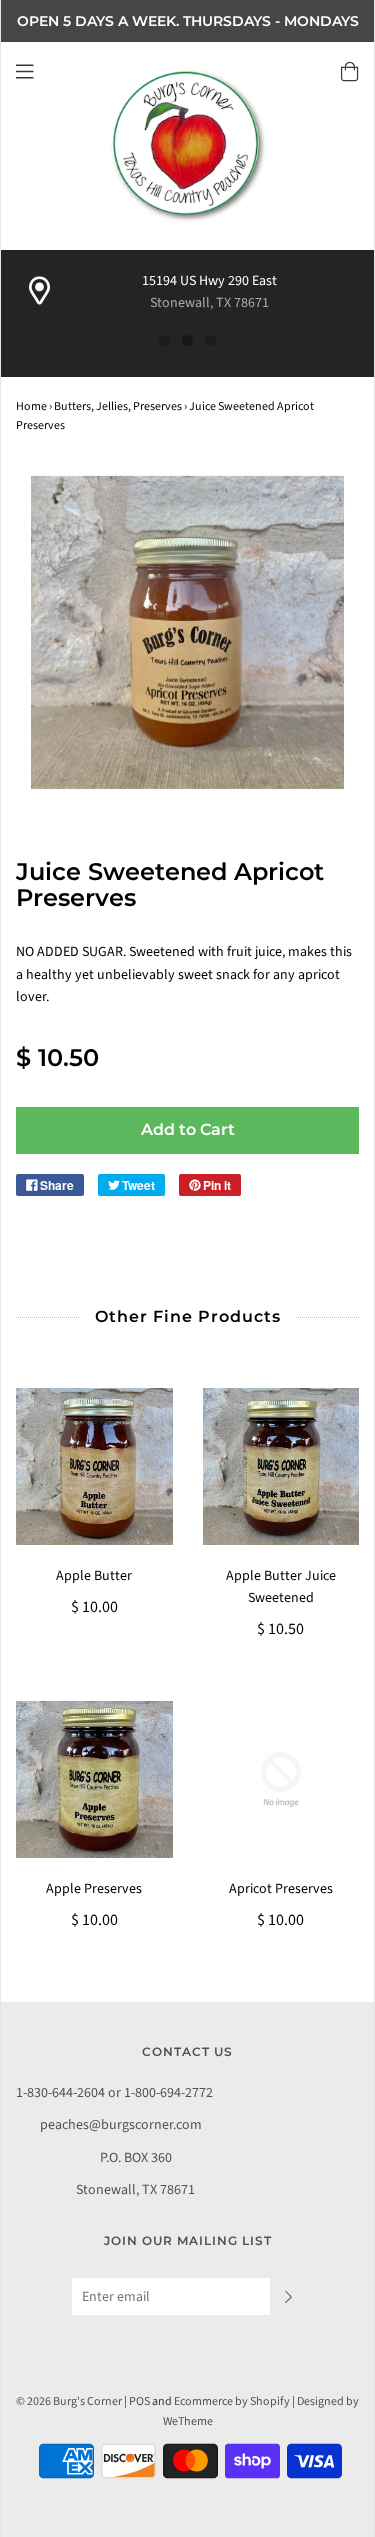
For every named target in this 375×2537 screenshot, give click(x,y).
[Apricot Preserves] (281, 1779)
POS (139, 2401)
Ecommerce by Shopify (232, 2401)
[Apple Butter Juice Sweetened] (281, 1466)
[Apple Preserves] (94, 1779)
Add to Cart (188, 1129)
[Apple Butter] (94, 1466)
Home (31, 406)
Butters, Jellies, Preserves (118, 406)
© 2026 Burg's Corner (69, 2401)
